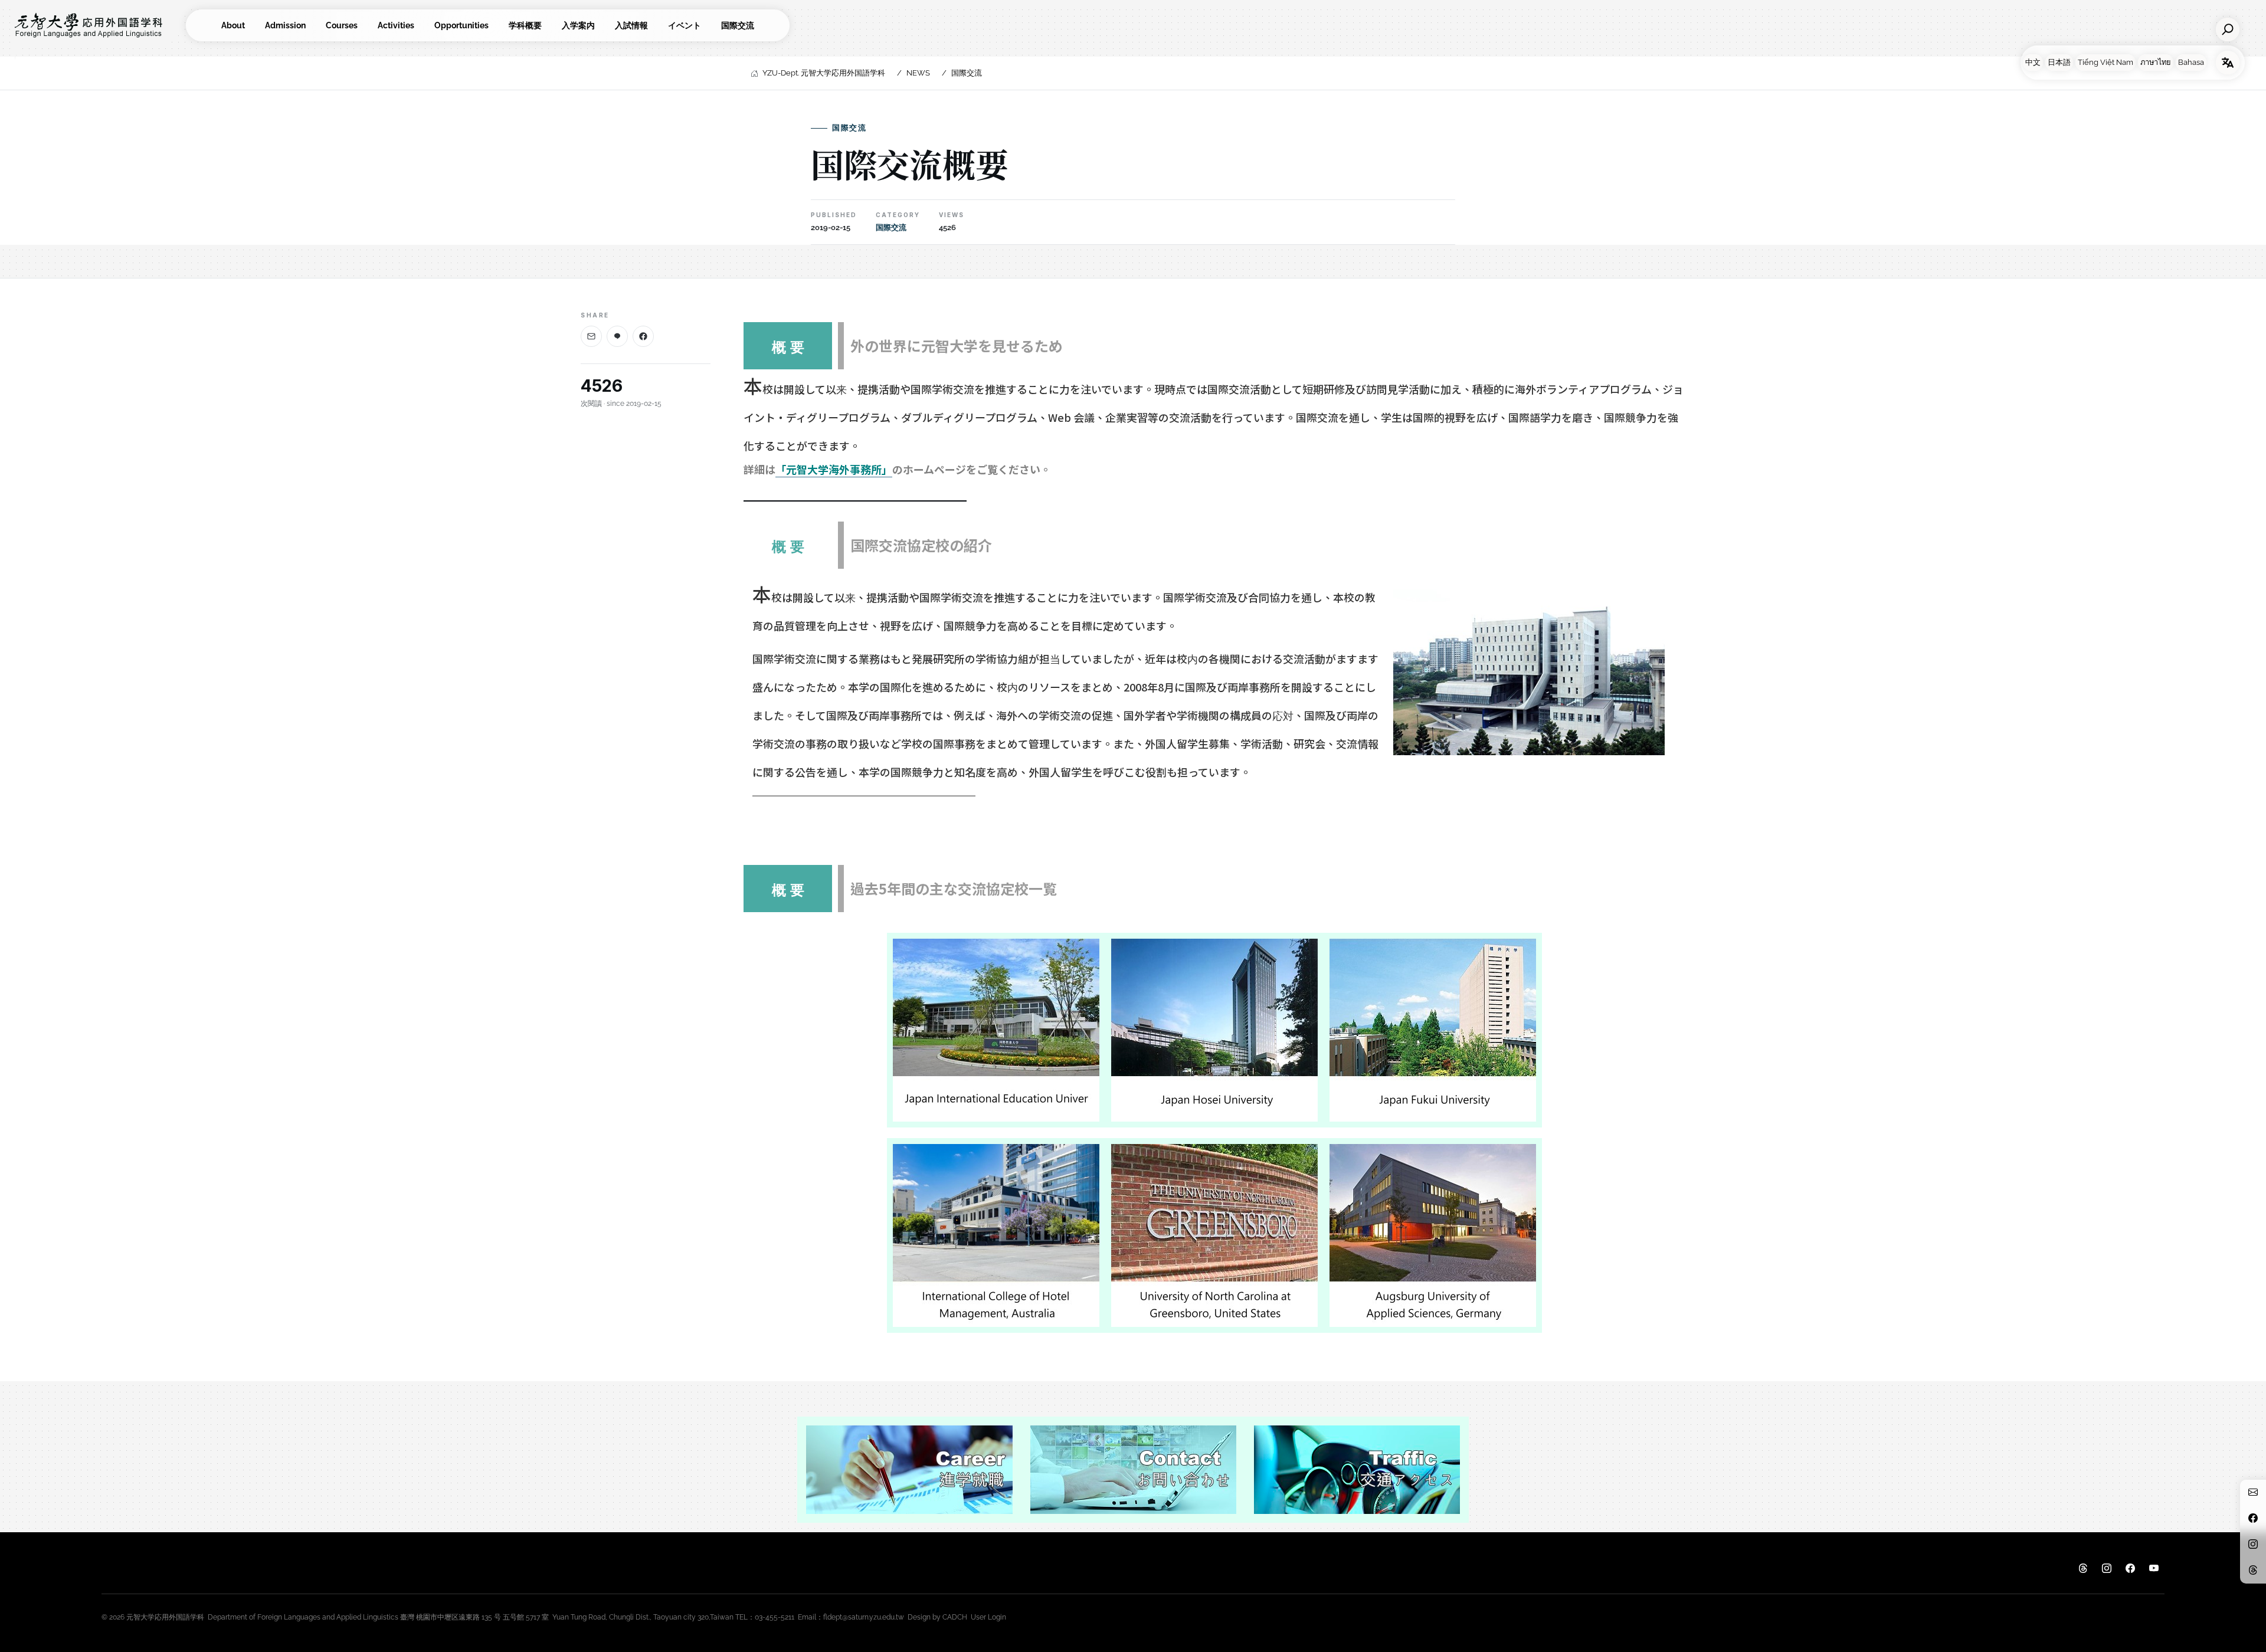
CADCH (955, 1617)
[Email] (591, 336)
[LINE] (617, 336)
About (233, 25)
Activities (396, 25)
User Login (988, 1617)
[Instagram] (2107, 1569)
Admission (285, 25)
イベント (685, 25)
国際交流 (967, 73)
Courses (342, 25)
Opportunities (461, 25)
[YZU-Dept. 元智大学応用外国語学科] (97, 25)
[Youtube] (2154, 1569)
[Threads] (2083, 1569)
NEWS (918, 73)
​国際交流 (738, 25)
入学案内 (578, 25)
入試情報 (631, 25)
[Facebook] (643, 336)
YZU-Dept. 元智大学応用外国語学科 (824, 73)
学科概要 (525, 25)
